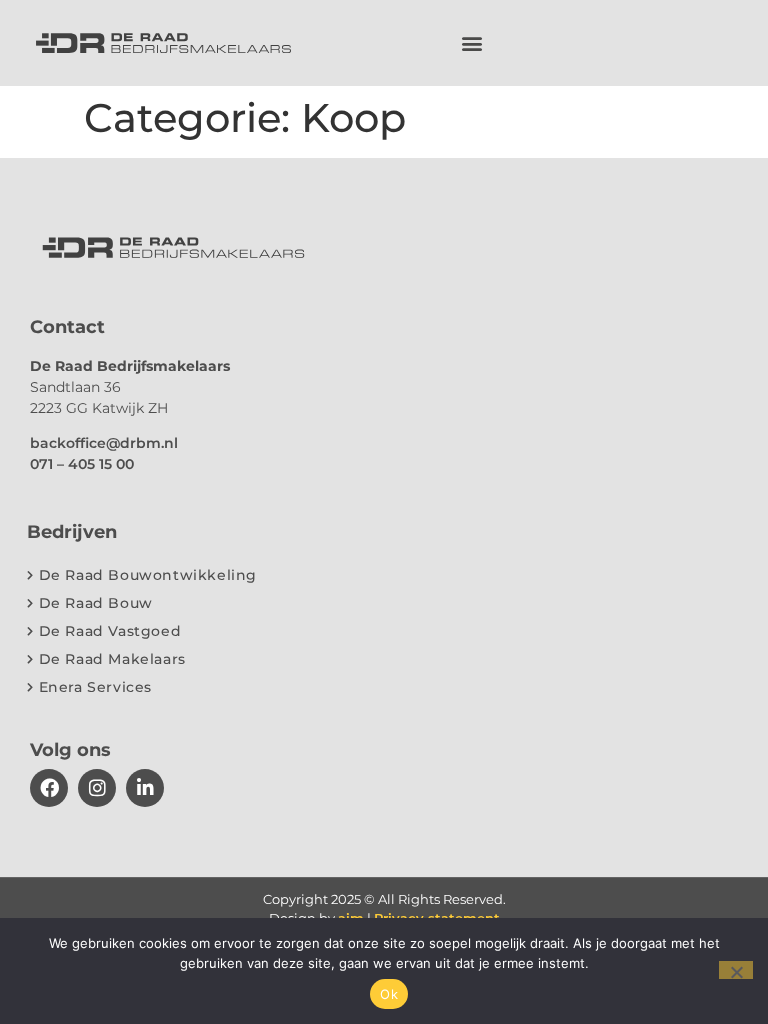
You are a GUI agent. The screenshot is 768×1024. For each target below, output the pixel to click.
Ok (389, 994)
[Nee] (736, 970)
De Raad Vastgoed (110, 631)
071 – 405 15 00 (82, 464)
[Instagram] (97, 788)
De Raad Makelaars (112, 659)
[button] (472, 43)
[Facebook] (49, 788)
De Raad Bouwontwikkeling (148, 575)
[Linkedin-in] (145, 788)
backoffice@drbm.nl (104, 443)
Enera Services (95, 687)
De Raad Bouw (96, 603)
